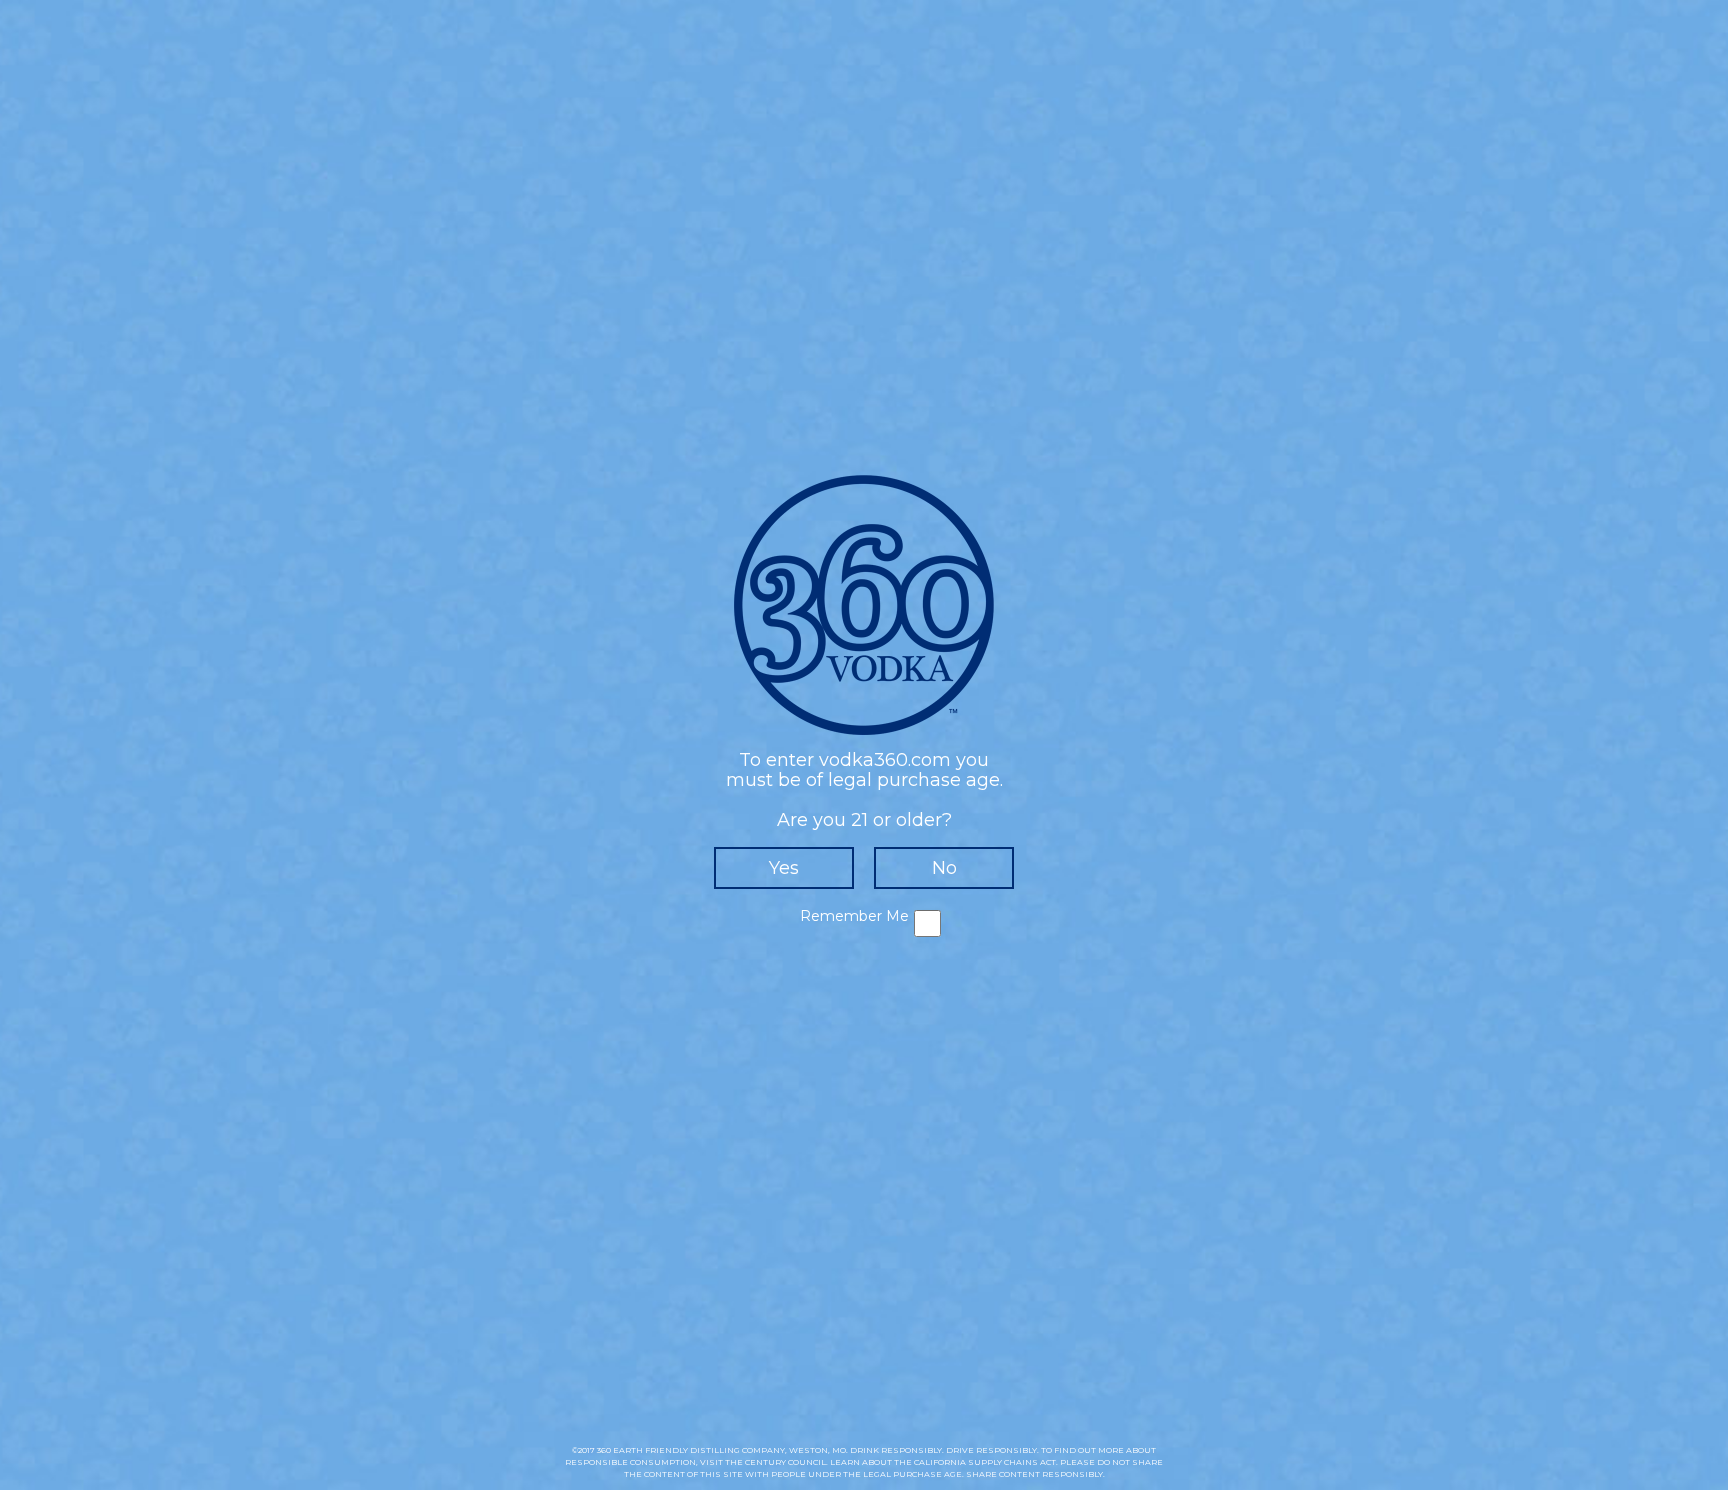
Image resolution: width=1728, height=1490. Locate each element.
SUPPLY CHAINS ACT (1012, 1462)
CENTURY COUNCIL (785, 1462)
